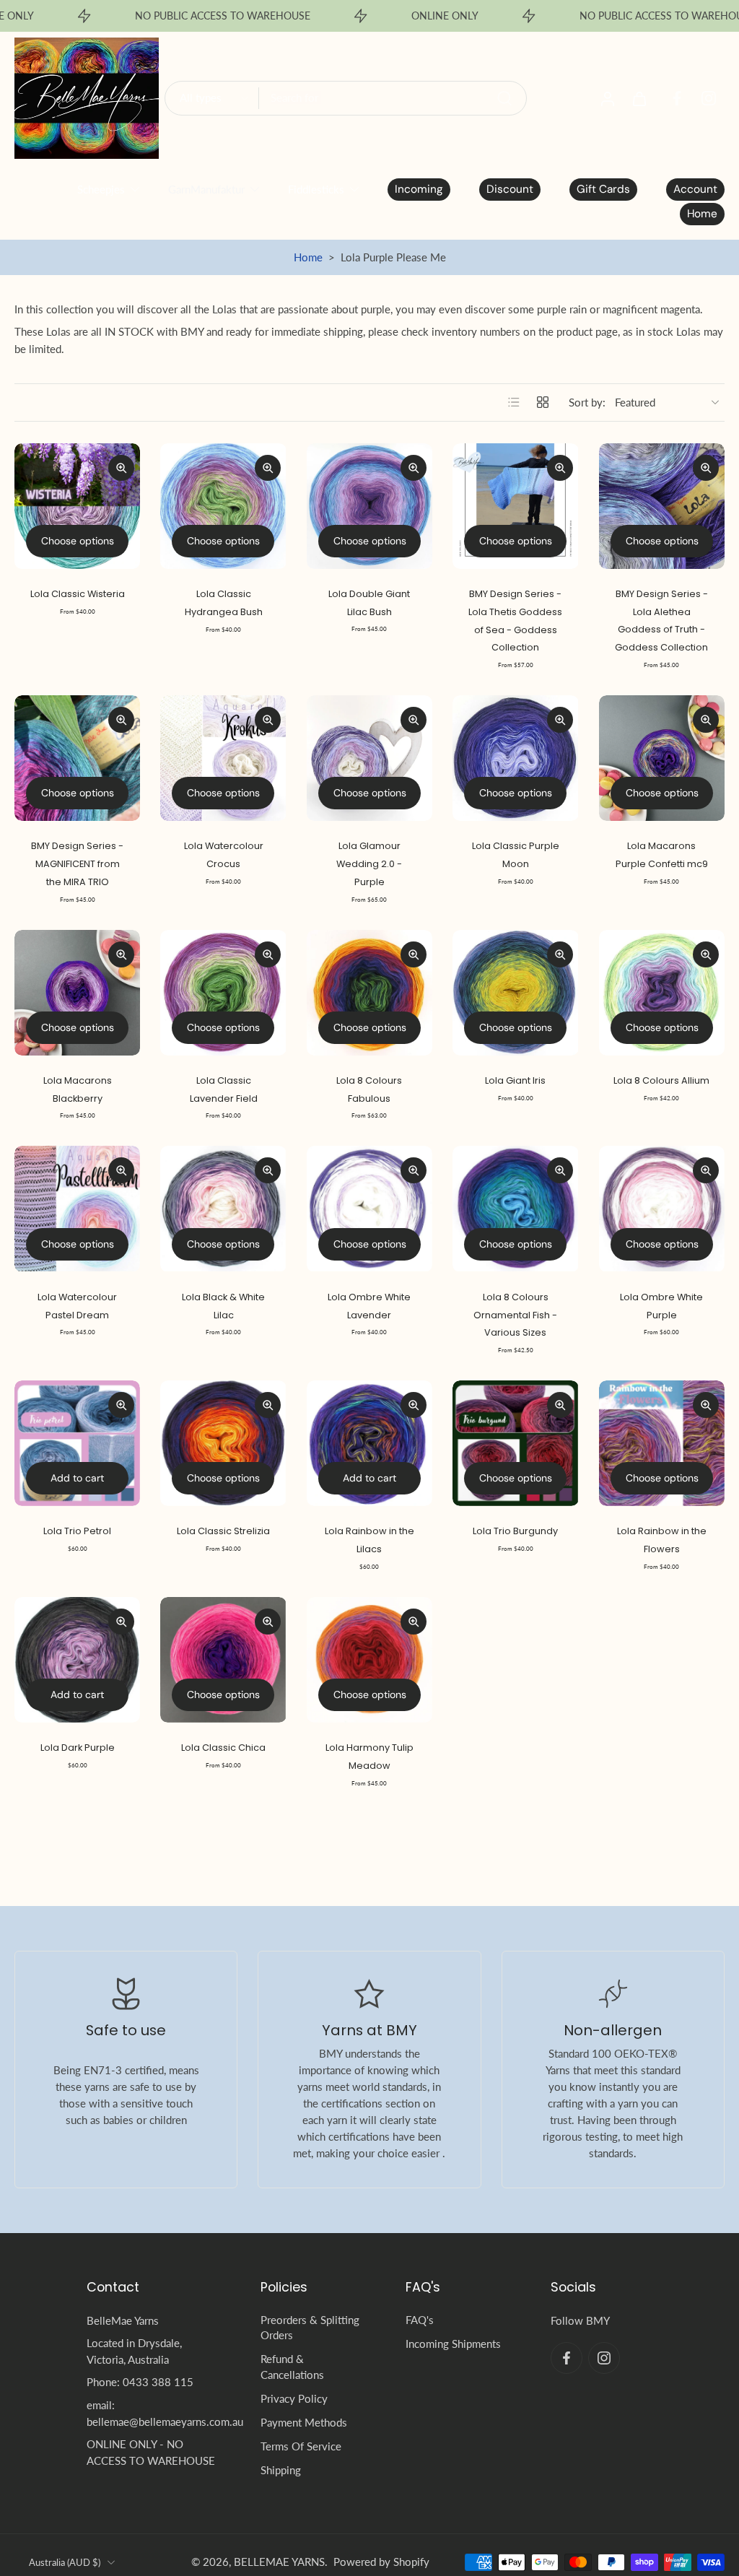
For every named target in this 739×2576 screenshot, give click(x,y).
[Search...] (504, 98)
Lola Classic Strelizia (223, 1531)
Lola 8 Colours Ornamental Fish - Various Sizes (515, 1315)
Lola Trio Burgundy (515, 1531)
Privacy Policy (294, 2398)
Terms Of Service (301, 2447)
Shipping (281, 2471)
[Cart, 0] (639, 98)
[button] (152, 2287)
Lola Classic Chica (223, 1748)
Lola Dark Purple (78, 1748)
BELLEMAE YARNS (279, 2562)
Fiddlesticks (316, 189)
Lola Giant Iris (515, 1080)
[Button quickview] (121, 468)
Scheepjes (101, 189)
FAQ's (420, 2320)
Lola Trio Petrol (77, 1531)
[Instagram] (709, 98)
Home (308, 257)
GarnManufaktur (206, 189)
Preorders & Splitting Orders (310, 2327)
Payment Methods (304, 2422)
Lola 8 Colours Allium (661, 1080)
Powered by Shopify (381, 2562)
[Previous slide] (26, 506)
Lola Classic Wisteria (78, 594)
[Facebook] (677, 98)
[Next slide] (128, 506)
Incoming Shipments (453, 2344)
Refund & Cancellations (292, 2367)
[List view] (514, 402)
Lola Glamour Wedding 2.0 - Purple (369, 863)
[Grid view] (543, 402)
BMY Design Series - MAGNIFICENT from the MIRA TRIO (77, 863)
